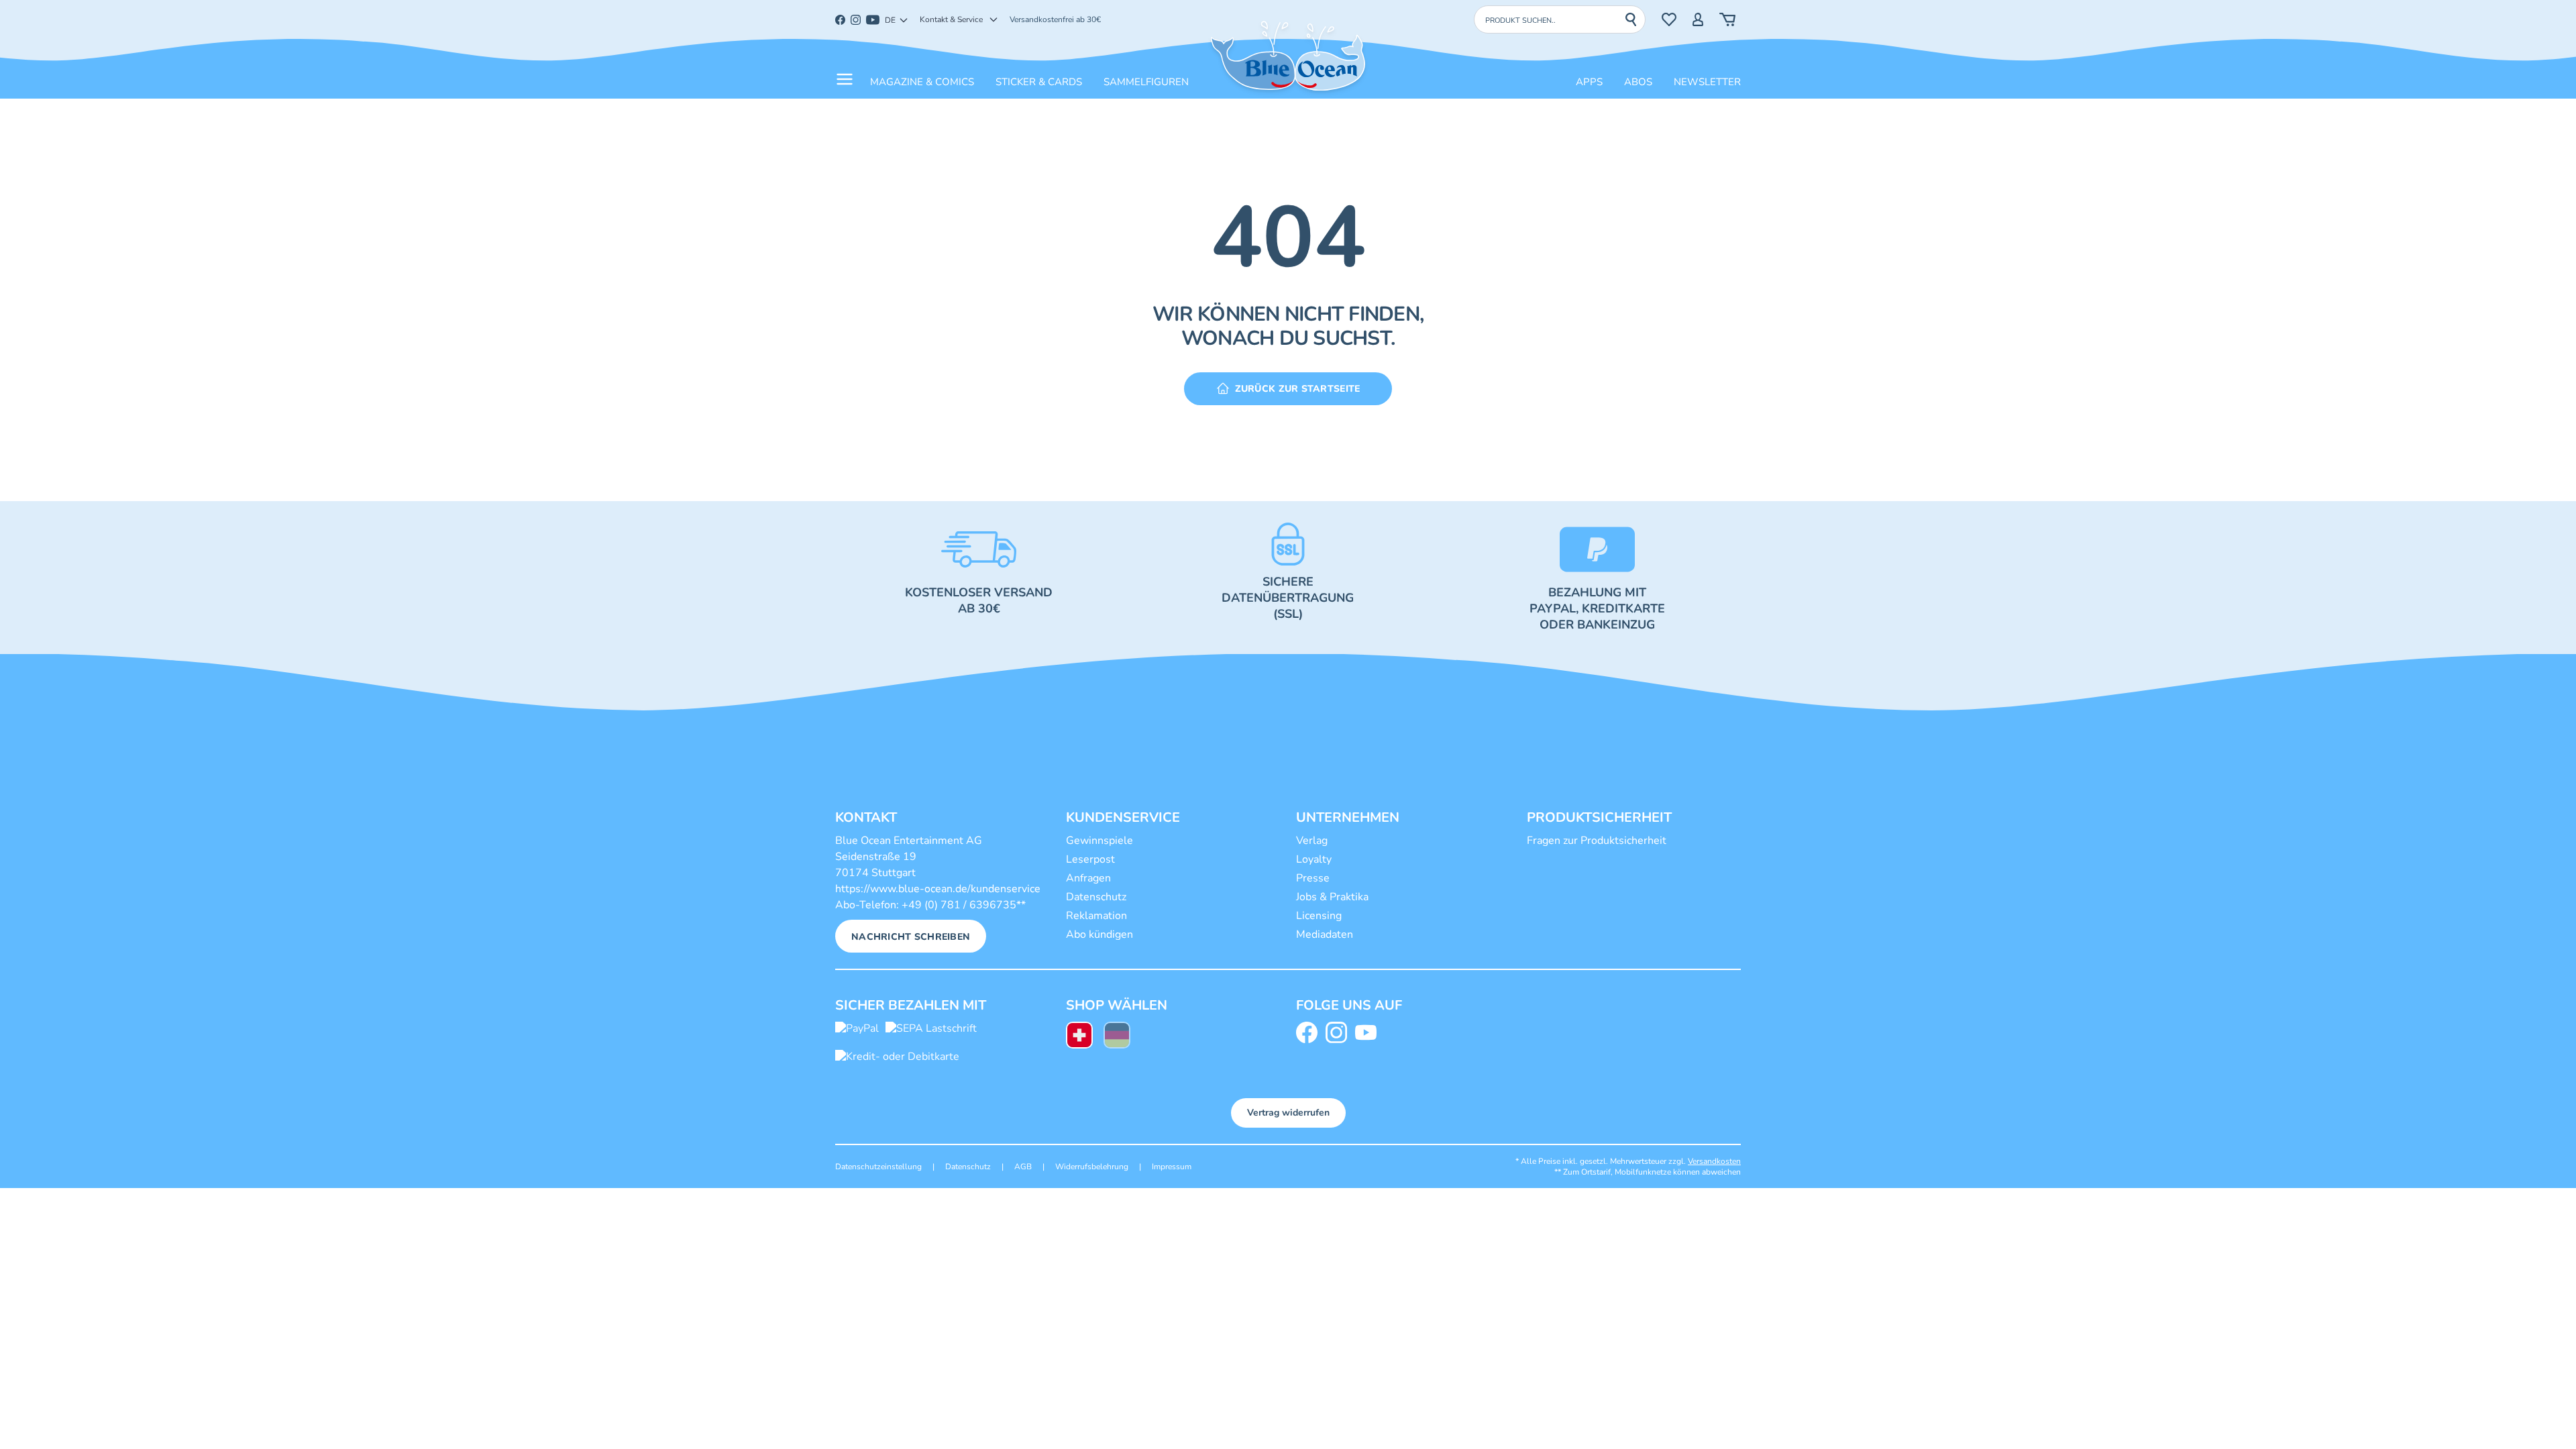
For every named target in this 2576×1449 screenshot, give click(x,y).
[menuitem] (1079, 1037)
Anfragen (1088, 878)
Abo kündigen (1099, 934)
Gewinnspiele (1099, 841)
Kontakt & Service (951, 19)
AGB (1023, 1167)
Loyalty (1314, 859)
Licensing (1319, 916)
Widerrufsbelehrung (1092, 1167)
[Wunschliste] (1669, 19)
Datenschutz (1096, 897)
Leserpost (1090, 859)
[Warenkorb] (1727, 19)
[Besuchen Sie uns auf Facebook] (1309, 1032)
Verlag (1312, 841)
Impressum (1172, 1167)
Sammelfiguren (1146, 82)
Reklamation (1096, 916)
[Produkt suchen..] (1635, 19)
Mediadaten (1325, 934)
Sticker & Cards (1039, 82)
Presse (1313, 878)
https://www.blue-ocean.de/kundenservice (938, 889)
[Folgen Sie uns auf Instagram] (1339, 1032)
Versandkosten (1714, 1161)
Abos (1638, 82)
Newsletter (1707, 82)
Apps (1589, 82)
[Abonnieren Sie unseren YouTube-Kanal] (1368, 1032)
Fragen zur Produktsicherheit (1597, 841)
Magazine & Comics (922, 82)
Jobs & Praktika (1332, 897)
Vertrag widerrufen (1288, 1113)
